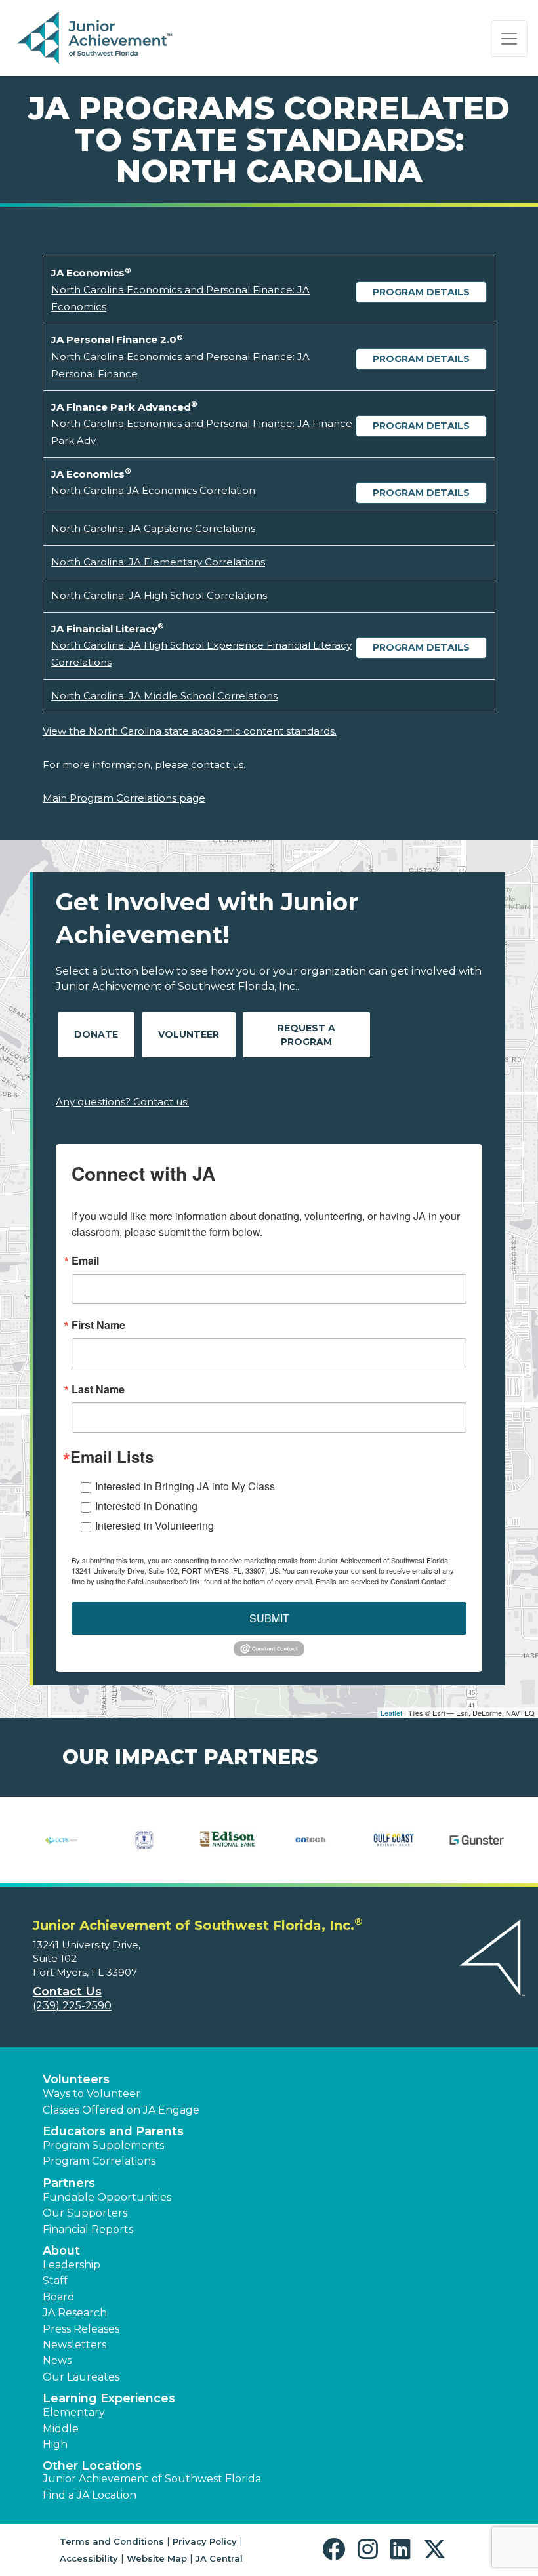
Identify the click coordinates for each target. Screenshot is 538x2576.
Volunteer (189, 1034)
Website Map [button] (157, 2558)
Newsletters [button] (74, 2345)
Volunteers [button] (76, 2079)
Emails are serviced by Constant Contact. (382, 1581)
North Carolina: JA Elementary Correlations (158, 562)
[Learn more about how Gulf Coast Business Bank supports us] (394, 1840)
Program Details (421, 292)
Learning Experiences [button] (109, 2398)
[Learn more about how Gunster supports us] (477, 1840)
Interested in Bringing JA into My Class (185, 1486)
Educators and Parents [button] (113, 2131)
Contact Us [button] (67, 1992)
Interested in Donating (146, 1506)
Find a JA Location (90, 2495)
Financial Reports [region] (88, 2229)
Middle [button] (61, 2429)
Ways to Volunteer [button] (92, 2094)
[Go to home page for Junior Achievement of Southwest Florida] (96, 39)
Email (85, 1261)
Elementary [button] (74, 2412)
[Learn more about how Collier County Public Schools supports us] (61, 1840)
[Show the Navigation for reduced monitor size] (509, 39)
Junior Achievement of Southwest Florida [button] (152, 2479)
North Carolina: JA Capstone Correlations (153, 528)
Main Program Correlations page (124, 798)
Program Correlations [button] (99, 2161)
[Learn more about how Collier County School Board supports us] (145, 1840)
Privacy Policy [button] (205, 2541)
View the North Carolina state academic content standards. (190, 731)
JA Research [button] (75, 2313)
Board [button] (59, 2297)
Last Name (98, 1389)
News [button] (57, 2361)
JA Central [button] (219, 2558)
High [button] (55, 2444)
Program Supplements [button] (103, 2145)
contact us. (218, 765)
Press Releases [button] (81, 2329)
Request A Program (306, 1035)
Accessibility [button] (89, 2558)
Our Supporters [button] (85, 2213)
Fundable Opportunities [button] (107, 2197)
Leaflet (391, 1713)
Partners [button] (69, 2183)
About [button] (61, 2251)
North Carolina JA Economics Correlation (153, 490)
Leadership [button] (72, 2265)
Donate (96, 1034)
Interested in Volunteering (155, 1525)
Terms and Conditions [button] (112, 2541)
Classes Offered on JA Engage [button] (121, 2110)
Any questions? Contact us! (122, 1102)
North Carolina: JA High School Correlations (159, 595)
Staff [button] (55, 2280)
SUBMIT (269, 1618)
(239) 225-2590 (72, 2006)
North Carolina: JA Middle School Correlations (164, 696)
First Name (98, 1325)
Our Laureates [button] (81, 2377)
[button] (337, 2549)
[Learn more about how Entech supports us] (311, 1840)
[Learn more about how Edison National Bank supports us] (227, 1840)
